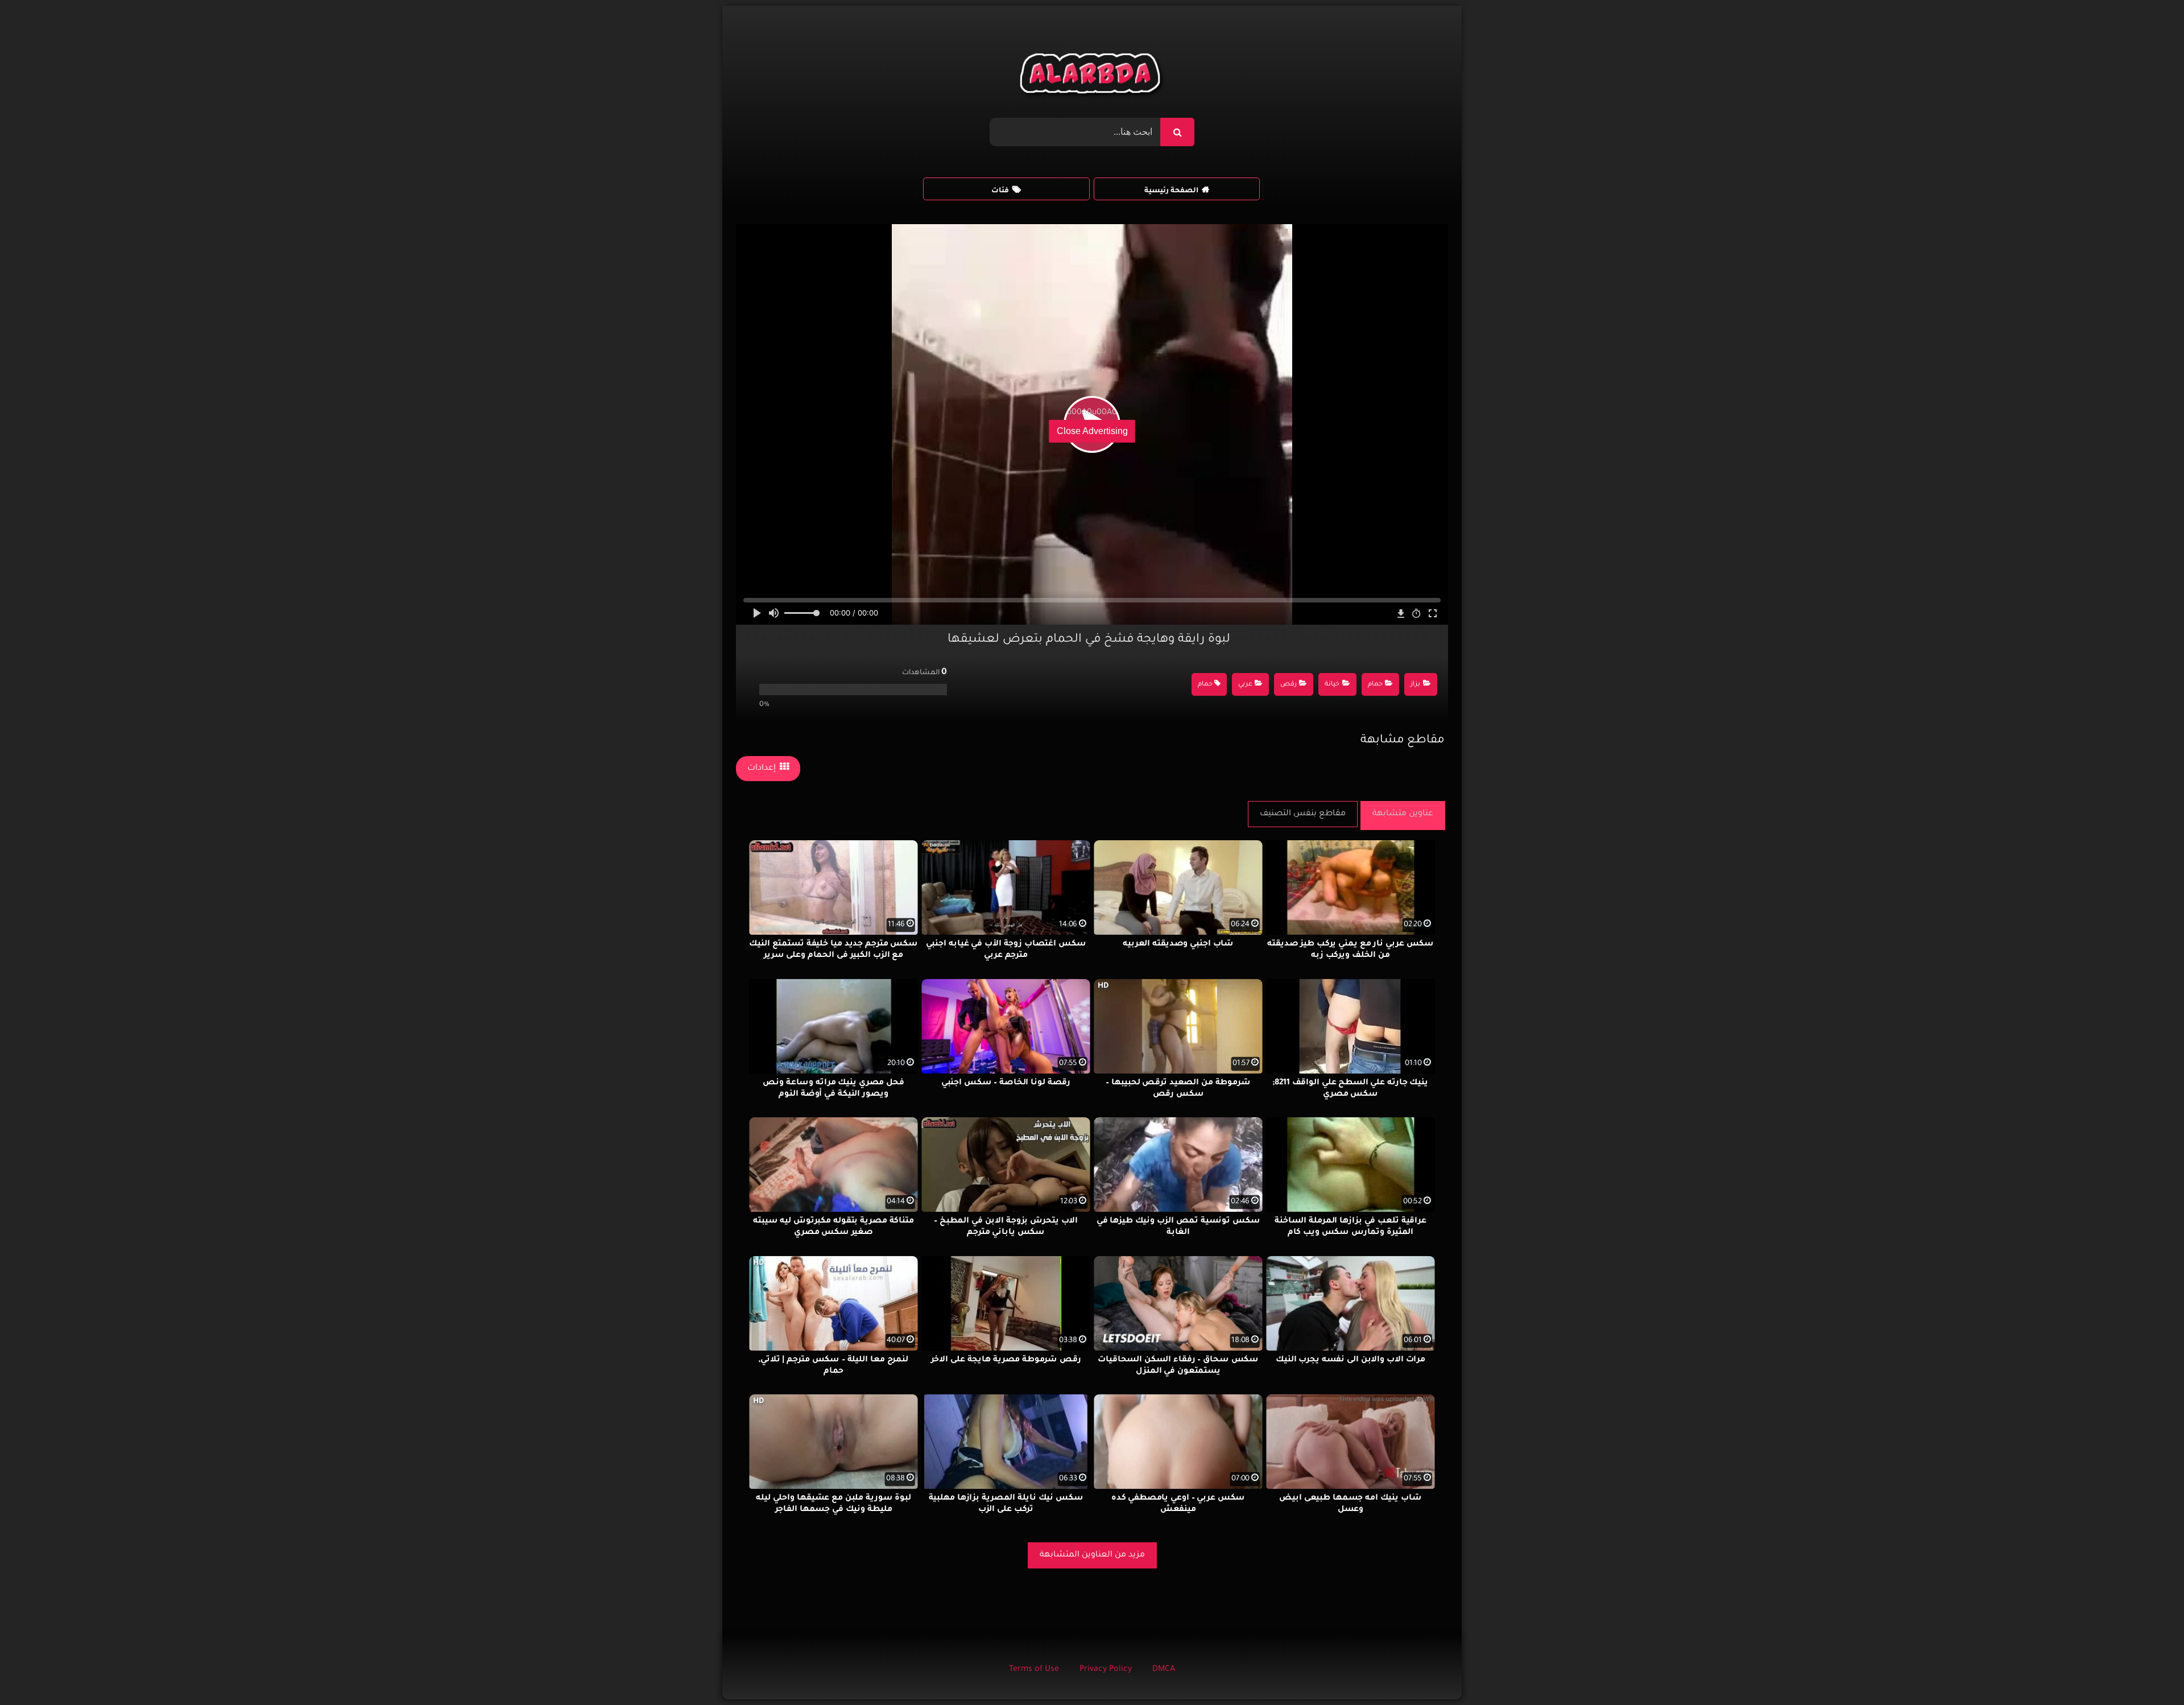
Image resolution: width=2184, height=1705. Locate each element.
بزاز (1415, 685)
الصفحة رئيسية (1171, 191)
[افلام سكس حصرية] (1092, 76)
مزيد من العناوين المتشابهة (1092, 1555)
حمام (1375, 685)
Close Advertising (1092, 431)
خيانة (1332, 685)
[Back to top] (2148, 1671)
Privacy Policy (1106, 1670)
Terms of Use (1034, 1670)
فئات (1000, 191)
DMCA (1164, 1670)
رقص (1289, 685)
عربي (1245, 685)
